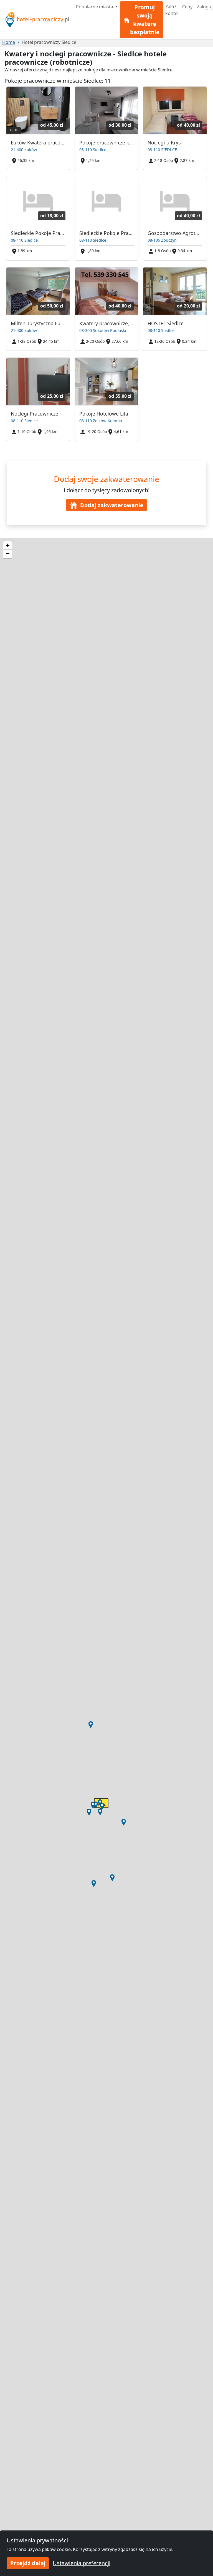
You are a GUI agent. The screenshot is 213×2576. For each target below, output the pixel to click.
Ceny (187, 7)
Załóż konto (172, 10)
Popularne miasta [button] (95, 7)
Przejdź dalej (28, 2563)
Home (9, 42)
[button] (94, 1884)
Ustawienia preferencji (82, 2563)
